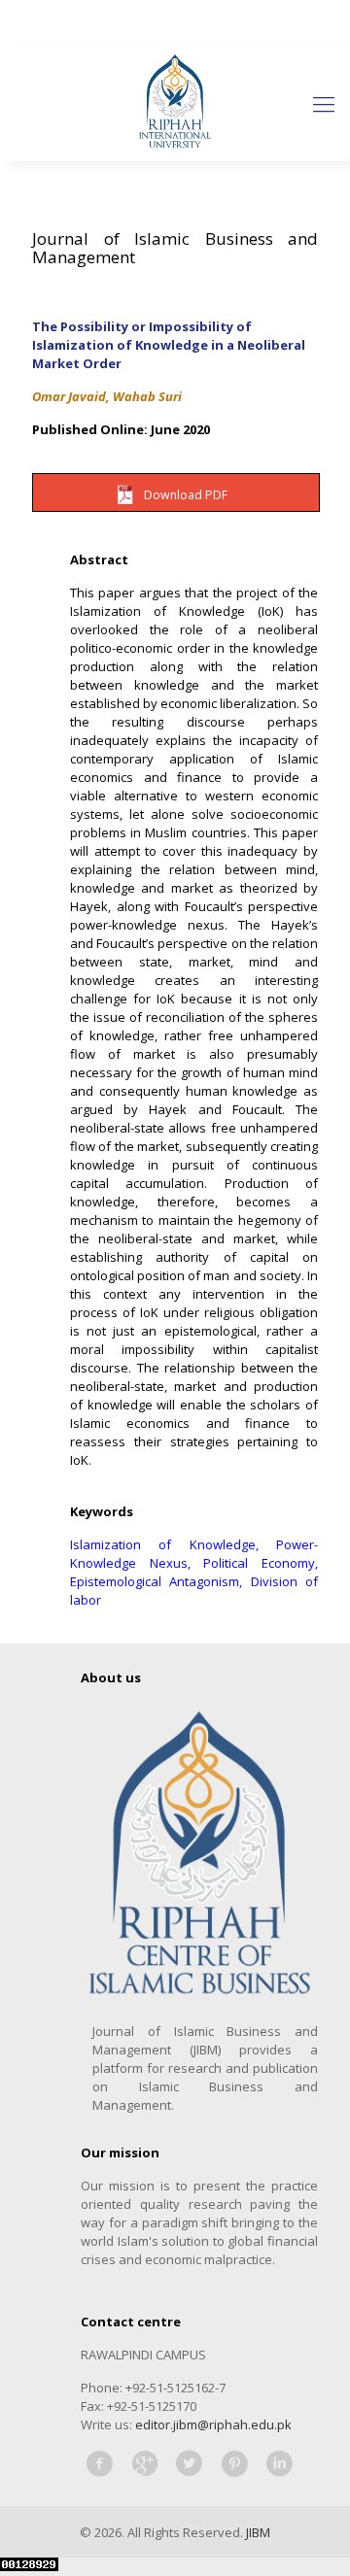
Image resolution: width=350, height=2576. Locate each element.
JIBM (258, 2532)
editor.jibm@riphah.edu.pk (213, 2424)
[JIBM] (175, 103)
